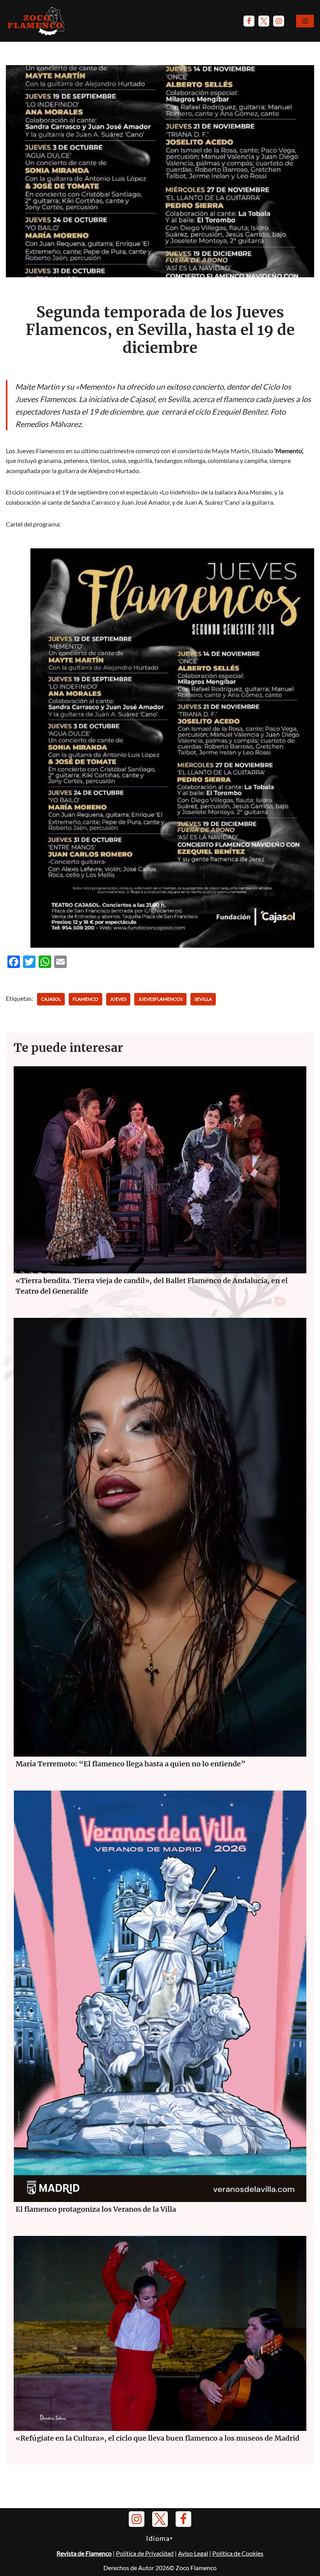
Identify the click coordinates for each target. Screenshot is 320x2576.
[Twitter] (264, 21)
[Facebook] (249, 21)
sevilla (203, 999)
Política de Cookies (238, 2553)
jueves (118, 999)
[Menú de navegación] (305, 21)
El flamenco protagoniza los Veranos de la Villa (97, 2209)
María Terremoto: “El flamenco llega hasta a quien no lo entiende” (131, 1764)
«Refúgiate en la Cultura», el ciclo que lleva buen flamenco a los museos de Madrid (157, 2438)
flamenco (85, 999)
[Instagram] (279, 21)
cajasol (51, 999)
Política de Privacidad (145, 2553)
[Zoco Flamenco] (37, 21)
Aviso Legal (193, 2553)
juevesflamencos (160, 999)
